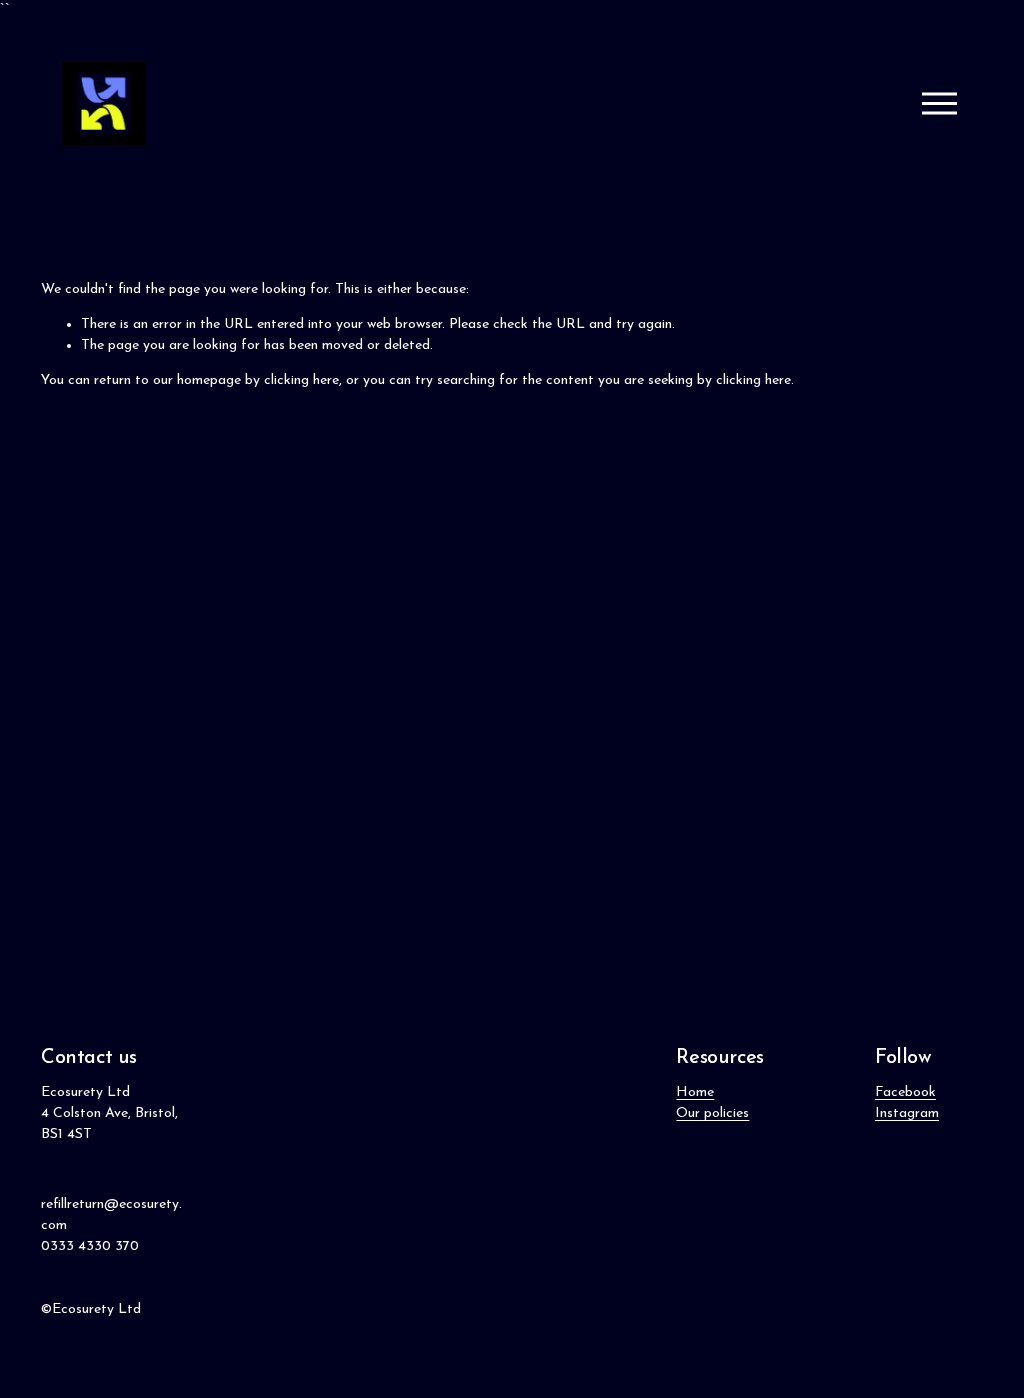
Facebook (905, 1092)
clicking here (301, 380)
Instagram (907, 1113)
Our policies (712, 1113)
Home (695, 1092)
